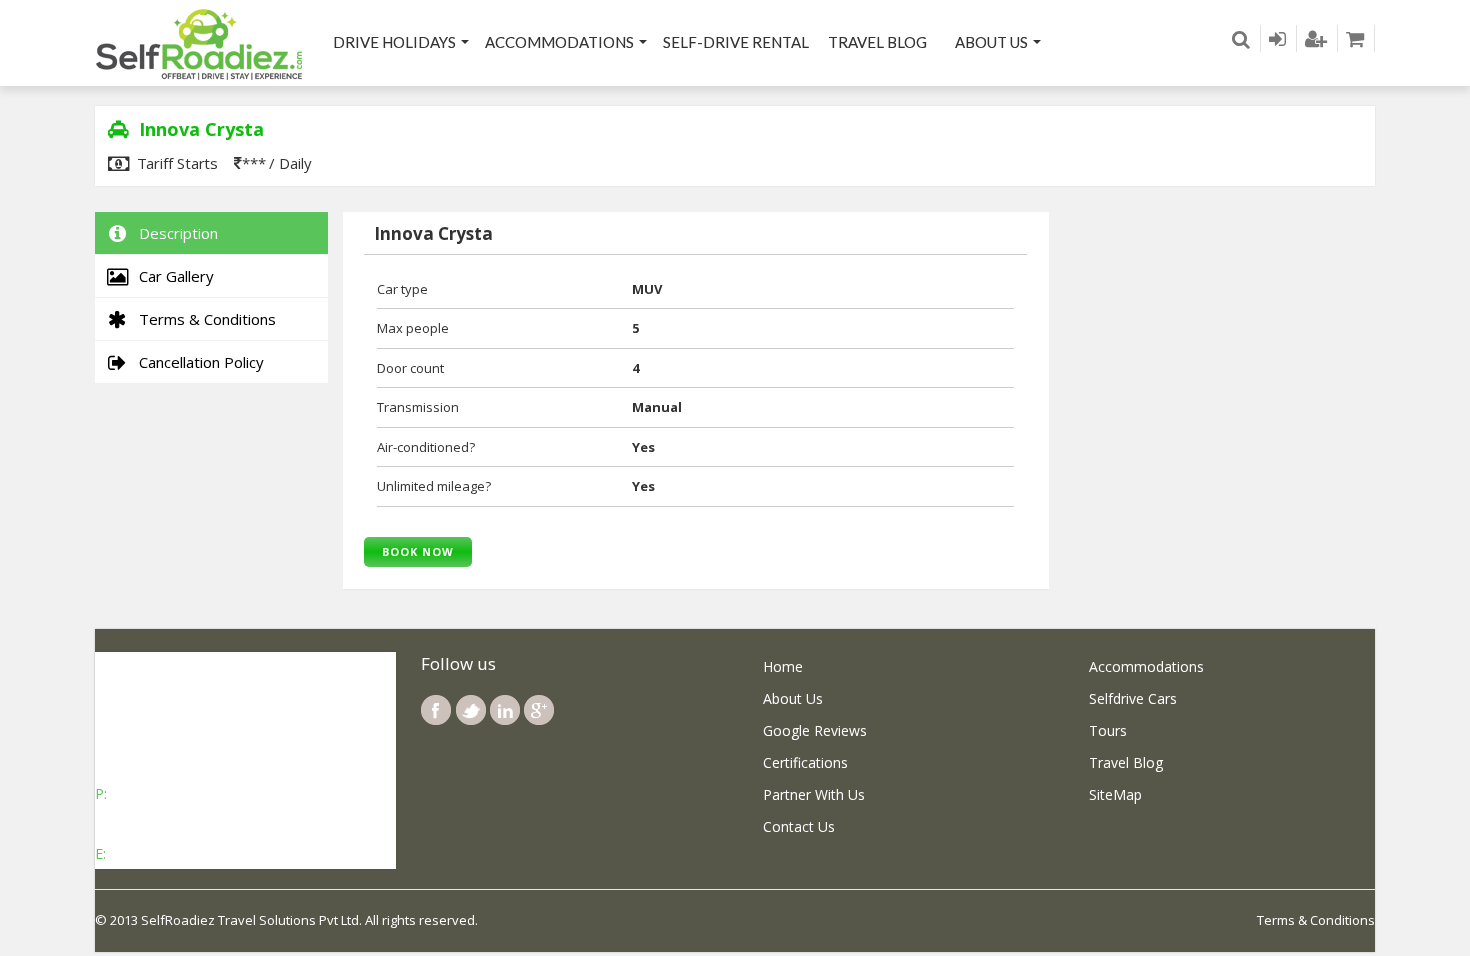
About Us (991, 42)
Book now (418, 551)
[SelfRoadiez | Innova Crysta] (200, 43)
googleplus (539, 710)
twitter (471, 710)
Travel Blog (877, 42)
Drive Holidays (394, 42)
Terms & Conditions (203, 319)
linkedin (505, 710)
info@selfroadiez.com (180, 853)
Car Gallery (172, 276)
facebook (436, 710)
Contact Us (799, 826)
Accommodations (559, 42)
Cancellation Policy (197, 362)
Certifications (805, 762)
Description (174, 233)
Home (783, 666)
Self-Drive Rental (736, 42)
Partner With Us (814, 794)
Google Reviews (815, 730)
